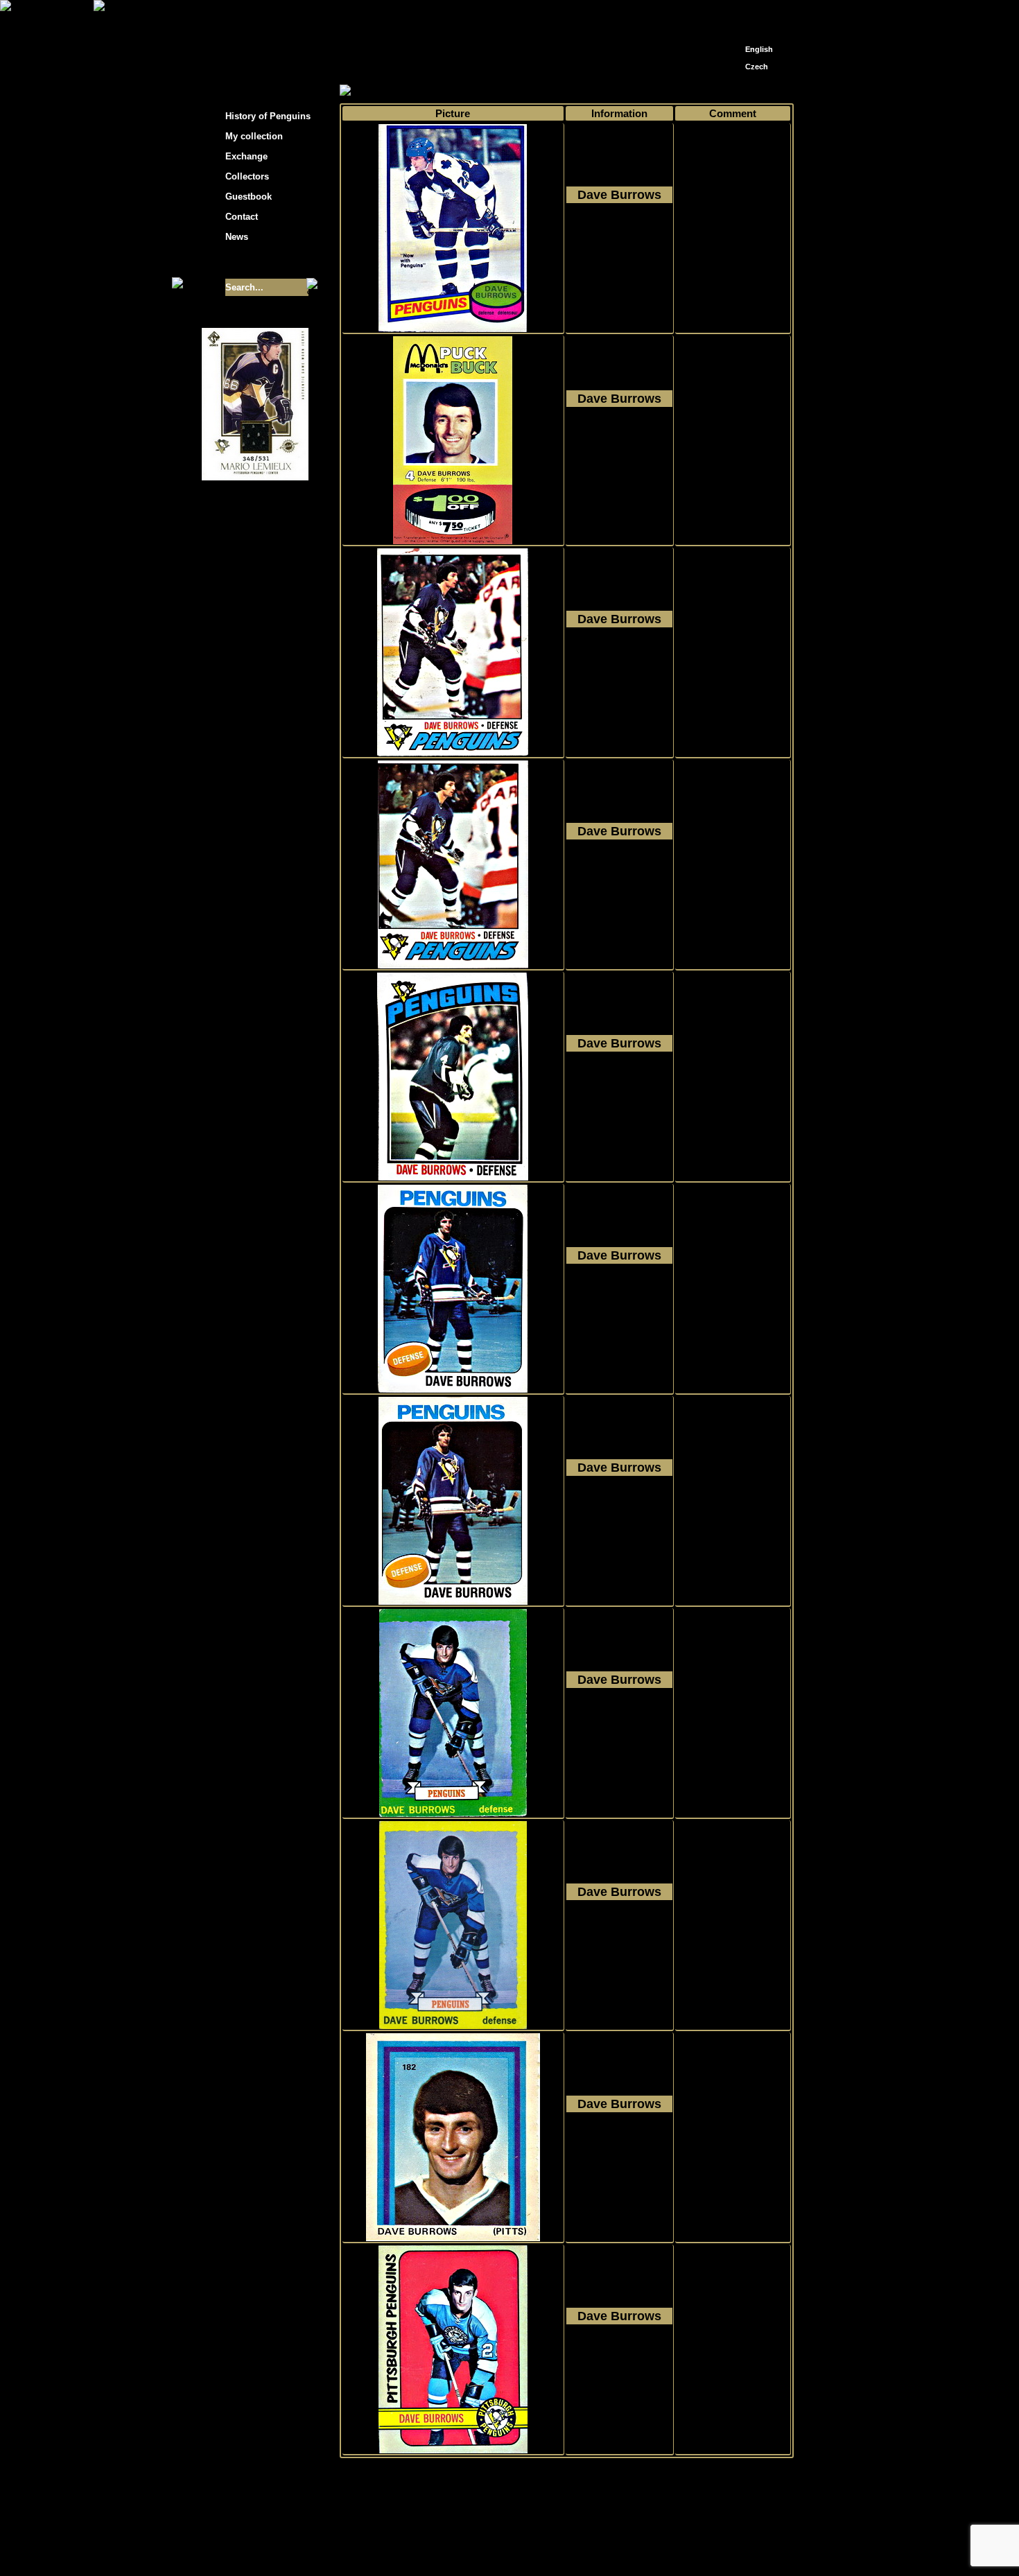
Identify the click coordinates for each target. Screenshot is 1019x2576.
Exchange (246, 156)
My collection (392, 91)
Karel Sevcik (610, 2536)
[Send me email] (756, 16)
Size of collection (241, 262)
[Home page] (735, 12)
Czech (757, 67)
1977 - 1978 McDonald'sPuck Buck (619, 449)
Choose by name (464, 91)
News (237, 237)
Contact (242, 217)
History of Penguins (268, 116)
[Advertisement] (918, 222)
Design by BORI (644, 2547)
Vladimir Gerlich (569, 2547)
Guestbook (249, 197)
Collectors (247, 176)
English (759, 49)
